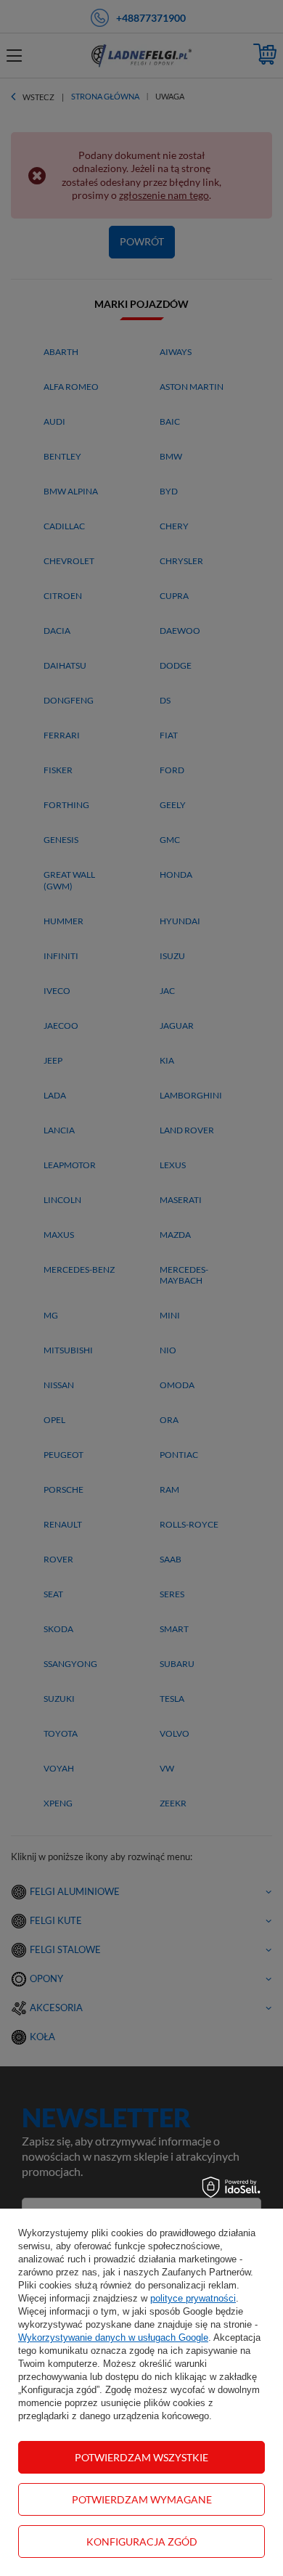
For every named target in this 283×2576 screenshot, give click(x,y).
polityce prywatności (193, 2298)
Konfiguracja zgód (142, 2542)
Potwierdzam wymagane (142, 2499)
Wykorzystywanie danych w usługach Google (113, 2337)
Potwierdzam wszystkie (141, 2457)
